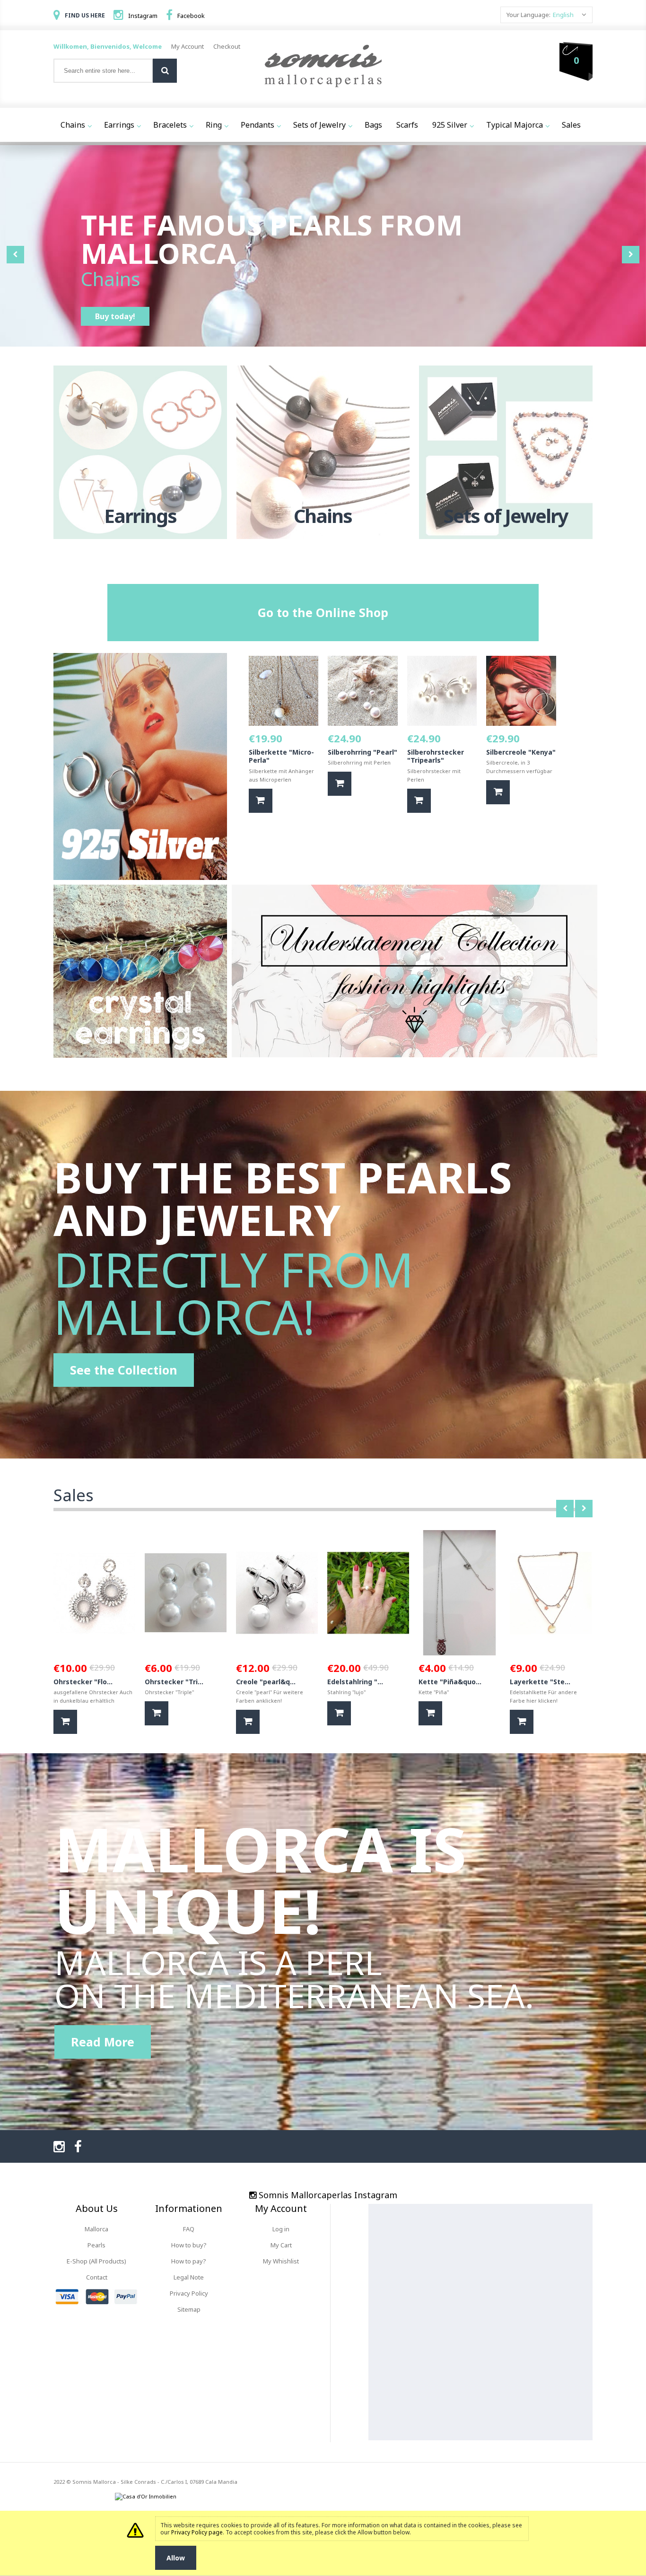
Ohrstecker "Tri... (174, 1682)
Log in (281, 2229)
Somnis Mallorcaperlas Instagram (328, 2195)
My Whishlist (281, 2261)
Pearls (96, 2245)
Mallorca (96, 2229)
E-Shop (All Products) (96, 2261)
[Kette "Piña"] (459, 1593)
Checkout (227, 46)
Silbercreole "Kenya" (521, 752)
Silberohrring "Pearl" (362, 752)
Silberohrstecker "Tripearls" (436, 756)
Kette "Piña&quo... (450, 1682)
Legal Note (189, 2277)
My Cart (281, 2245)
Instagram (143, 16)
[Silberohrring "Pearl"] (363, 691)
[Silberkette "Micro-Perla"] (284, 691)
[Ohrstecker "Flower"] (94, 1593)
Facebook (191, 16)
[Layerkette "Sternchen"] (551, 1593)
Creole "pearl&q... (266, 1682)
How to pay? (189, 2261)
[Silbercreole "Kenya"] (521, 691)
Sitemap (189, 2309)
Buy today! (115, 316)
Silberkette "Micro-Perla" (281, 756)
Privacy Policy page (197, 2532)
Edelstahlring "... (355, 1682)
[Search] (165, 71)
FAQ (189, 2229)
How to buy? (189, 2245)
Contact (97, 2277)
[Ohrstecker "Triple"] (186, 1593)
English (563, 15)
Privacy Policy (189, 2293)
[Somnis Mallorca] (323, 67)
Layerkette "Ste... (540, 1682)
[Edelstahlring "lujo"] (368, 1593)
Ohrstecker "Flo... (83, 1682)
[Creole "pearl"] (277, 1593)
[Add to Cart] (261, 801)
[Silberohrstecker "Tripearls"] (442, 691)
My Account (188, 46)
